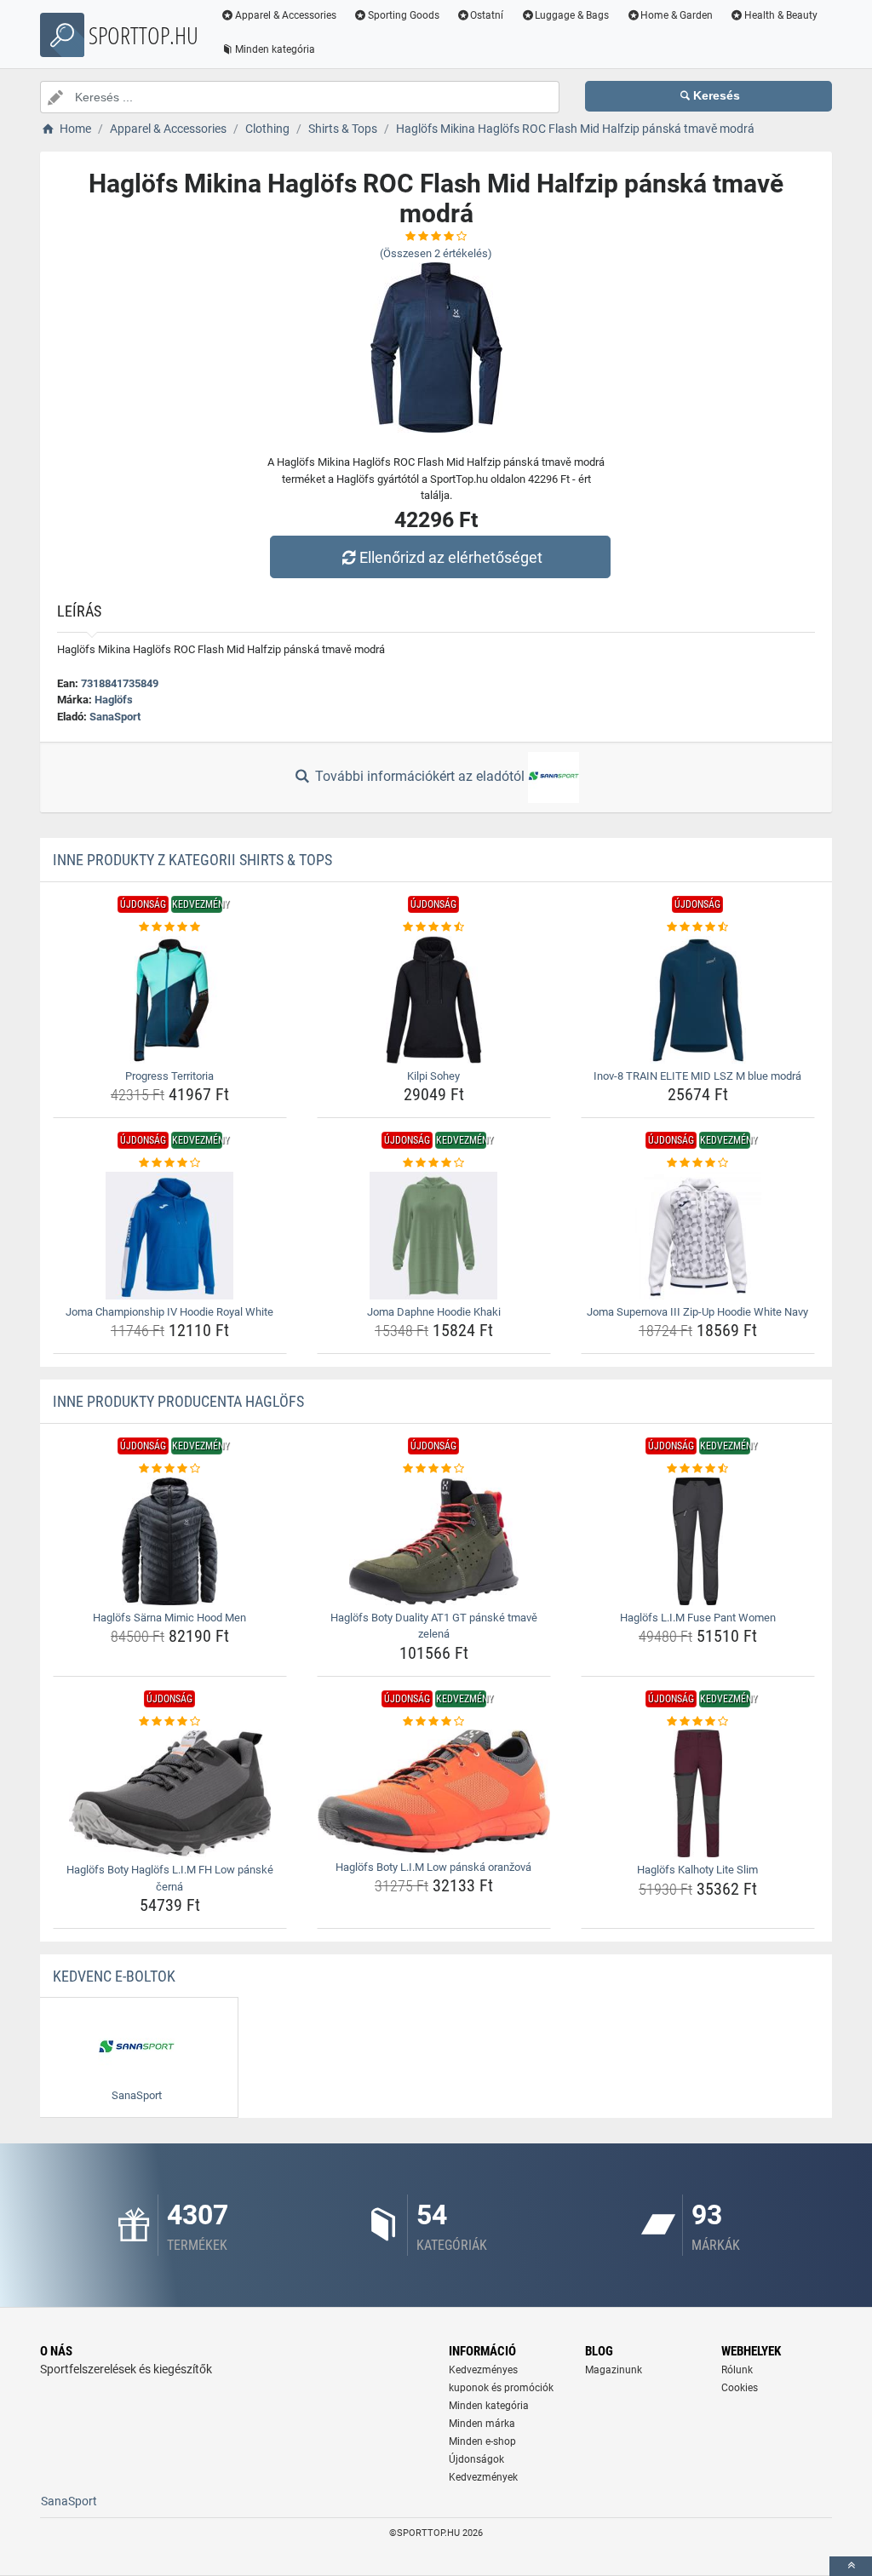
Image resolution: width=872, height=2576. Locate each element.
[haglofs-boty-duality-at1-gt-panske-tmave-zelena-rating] (434, 1469)
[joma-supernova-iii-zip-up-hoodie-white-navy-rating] (698, 1163)
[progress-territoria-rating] (170, 927)
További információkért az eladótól (420, 776)
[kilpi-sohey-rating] (434, 927)
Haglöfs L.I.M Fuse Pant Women (698, 1618)
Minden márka (482, 2424)
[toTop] (851, 2566)
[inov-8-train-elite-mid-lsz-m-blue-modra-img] (698, 1000)
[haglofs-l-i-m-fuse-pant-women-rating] (698, 1469)
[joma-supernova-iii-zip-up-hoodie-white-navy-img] (698, 1236)
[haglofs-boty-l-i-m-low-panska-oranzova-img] (434, 1792)
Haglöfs (114, 700)
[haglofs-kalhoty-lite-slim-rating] (698, 1722)
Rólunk (737, 2370)
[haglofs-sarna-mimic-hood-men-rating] (170, 1469)
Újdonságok (476, 2459)
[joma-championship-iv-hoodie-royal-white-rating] (170, 1163)
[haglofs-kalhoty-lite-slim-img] (698, 1793)
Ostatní (487, 15)
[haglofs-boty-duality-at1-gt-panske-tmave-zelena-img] (434, 1541)
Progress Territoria (169, 1076)
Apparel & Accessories (286, 15)
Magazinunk (614, 2370)
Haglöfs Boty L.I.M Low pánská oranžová (433, 1867)
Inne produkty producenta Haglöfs (178, 1401)
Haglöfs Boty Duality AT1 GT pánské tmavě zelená (434, 1626)
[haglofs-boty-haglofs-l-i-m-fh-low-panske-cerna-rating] (170, 1722)
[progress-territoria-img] (170, 1000)
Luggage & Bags (572, 15)
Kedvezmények (483, 2477)
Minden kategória (275, 49)
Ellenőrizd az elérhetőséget (451, 557)
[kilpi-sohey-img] (434, 1000)
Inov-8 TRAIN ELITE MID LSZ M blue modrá (697, 1076)
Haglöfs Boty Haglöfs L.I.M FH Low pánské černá (170, 1878)
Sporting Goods (404, 15)
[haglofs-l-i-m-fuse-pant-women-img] (698, 1541)
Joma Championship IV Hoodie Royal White (169, 1312)
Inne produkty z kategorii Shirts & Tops (192, 860)
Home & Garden (677, 15)
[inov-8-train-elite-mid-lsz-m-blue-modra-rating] (698, 927)
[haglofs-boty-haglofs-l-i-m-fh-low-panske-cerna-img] (170, 1793)
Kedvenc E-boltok (114, 1976)
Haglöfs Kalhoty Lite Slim (697, 1870)
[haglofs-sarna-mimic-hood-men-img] (170, 1541)
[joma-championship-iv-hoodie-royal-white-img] (170, 1236)
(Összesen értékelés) (436, 253)
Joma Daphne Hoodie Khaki (434, 1312)
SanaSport (115, 717)
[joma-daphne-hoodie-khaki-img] (434, 1236)
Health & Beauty (781, 15)
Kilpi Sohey (433, 1076)
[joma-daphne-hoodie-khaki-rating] (434, 1163)
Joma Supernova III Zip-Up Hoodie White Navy (697, 1312)
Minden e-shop (482, 2441)
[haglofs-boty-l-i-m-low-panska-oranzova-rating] (434, 1722)
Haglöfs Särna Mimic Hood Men (169, 1618)
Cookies (740, 2388)
